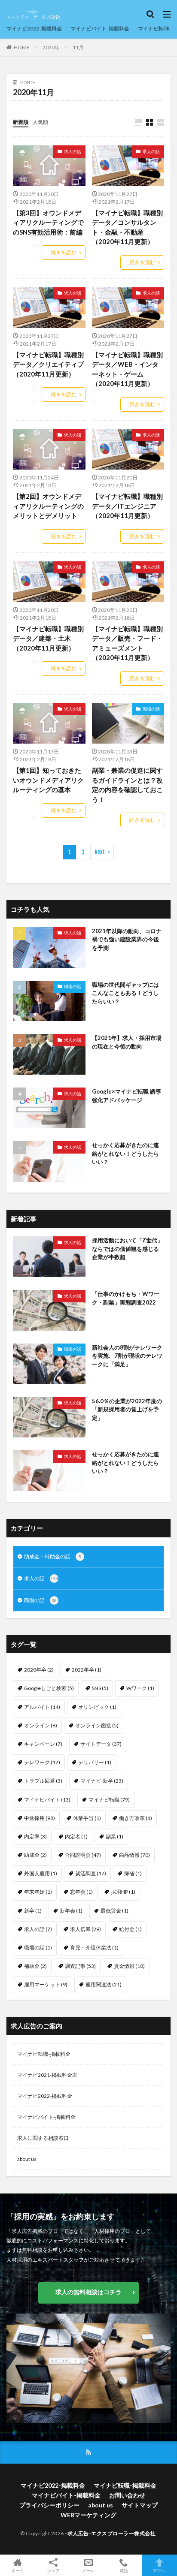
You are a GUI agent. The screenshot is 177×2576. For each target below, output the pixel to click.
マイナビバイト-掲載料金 (100, 29)
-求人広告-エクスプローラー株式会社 (110, 2533)
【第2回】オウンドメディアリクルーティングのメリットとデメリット (48, 506)
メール (88, 2570)
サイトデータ (101, 1744)
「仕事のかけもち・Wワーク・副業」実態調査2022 (126, 1298)
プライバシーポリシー (49, 2505)
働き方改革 (136, 1818)
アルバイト (42, 1707)
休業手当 (87, 1818)
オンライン (41, 1725)
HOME (22, 47)
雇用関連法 (104, 1984)
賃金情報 (129, 1966)
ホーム (18, 2570)
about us (27, 2159)
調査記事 (80, 1966)
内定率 (35, 1836)
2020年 (51, 47)
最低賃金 (114, 1911)
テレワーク (42, 1762)
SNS (100, 1688)
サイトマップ (140, 2505)
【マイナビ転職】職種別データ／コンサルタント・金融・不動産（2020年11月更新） (127, 227)
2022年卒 (87, 1670)
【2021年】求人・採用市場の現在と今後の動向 (127, 1042)
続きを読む (64, 252)
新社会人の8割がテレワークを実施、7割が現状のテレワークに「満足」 (127, 1356)
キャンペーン (43, 1744)
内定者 (76, 1836)
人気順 (40, 122)
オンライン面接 (97, 1725)
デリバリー (95, 1762)
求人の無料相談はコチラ (88, 2292)
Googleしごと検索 (49, 1688)
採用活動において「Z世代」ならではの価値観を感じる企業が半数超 (127, 1249)
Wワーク (140, 1688)
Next (100, 852)
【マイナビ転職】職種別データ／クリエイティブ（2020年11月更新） (48, 364)
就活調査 (91, 1873)
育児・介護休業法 (94, 1948)
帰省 (133, 1873)
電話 (124, 2570)
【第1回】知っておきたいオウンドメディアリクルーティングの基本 (48, 780)
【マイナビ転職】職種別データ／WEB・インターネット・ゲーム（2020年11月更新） (127, 369)
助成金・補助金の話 (53, 1556)
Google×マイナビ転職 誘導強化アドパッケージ (127, 1096)
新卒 (33, 1911)
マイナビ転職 (109, 1800)
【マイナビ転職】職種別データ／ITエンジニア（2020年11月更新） (127, 506)
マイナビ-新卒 (102, 1781)
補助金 (35, 1966)
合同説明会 (83, 1855)
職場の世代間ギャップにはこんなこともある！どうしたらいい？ (125, 993)
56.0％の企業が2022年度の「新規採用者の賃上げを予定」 (127, 1409)
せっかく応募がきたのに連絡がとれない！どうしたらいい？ (125, 1153)
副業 (114, 1836)
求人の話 (73, 151)
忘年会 (81, 1892)
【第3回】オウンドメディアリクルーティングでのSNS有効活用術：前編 (48, 222)
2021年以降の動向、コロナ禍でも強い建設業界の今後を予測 (127, 939)
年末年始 (38, 1892)
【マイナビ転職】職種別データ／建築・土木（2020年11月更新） (48, 638)
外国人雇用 (41, 1873)
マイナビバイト (47, 1800)
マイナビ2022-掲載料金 (34, 29)
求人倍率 (85, 1929)
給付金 (130, 1929)
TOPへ (159, 2570)
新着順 (21, 122)
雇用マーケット (46, 1984)
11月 (78, 47)
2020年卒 (39, 1670)
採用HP (123, 1892)
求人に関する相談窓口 (43, 2138)
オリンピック (97, 1707)
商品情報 (134, 1855)
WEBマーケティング (88, 2515)
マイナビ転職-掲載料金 (44, 2054)
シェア (53, 2570)
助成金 (35, 1855)
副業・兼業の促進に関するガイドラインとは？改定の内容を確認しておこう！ (127, 785)
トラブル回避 (43, 1781)
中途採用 (40, 1818)
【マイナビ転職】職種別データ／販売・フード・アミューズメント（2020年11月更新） (127, 643)
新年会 (71, 1911)
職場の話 (151, 709)
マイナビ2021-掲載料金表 (47, 2075)
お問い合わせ (127, 2495)
